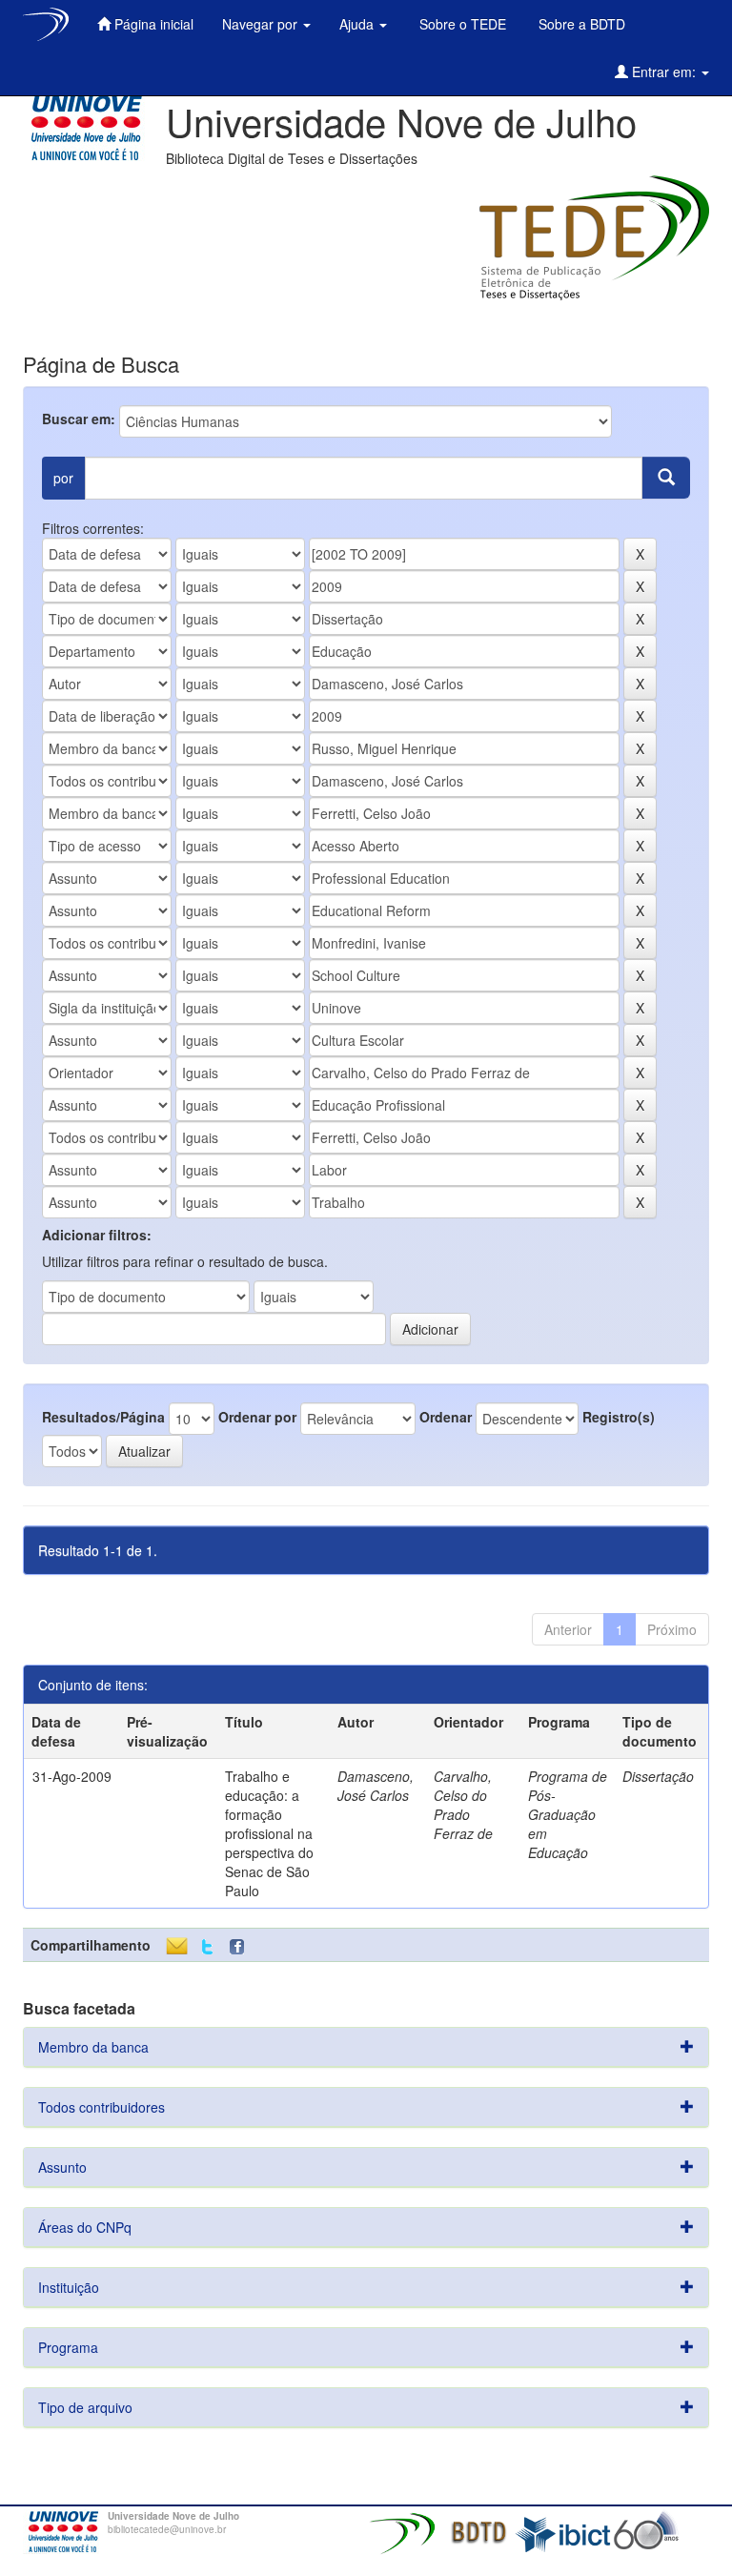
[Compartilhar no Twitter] (207, 1947)
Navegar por (262, 24)
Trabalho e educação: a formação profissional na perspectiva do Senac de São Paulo (269, 1833)
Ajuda (358, 24)
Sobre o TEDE (461, 24)
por (63, 478)
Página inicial (152, 24)
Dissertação (658, 1776)
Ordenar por (257, 1417)
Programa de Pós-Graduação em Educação (568, 1814)
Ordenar (446, 1417)
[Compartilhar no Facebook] (241, 1947)
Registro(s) (619, 1417)
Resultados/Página (103, 1417)
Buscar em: (79, 419)
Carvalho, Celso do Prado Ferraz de (463, 1805)
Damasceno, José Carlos (376, 1786)
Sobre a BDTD (580, 24)
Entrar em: (664, 72)
